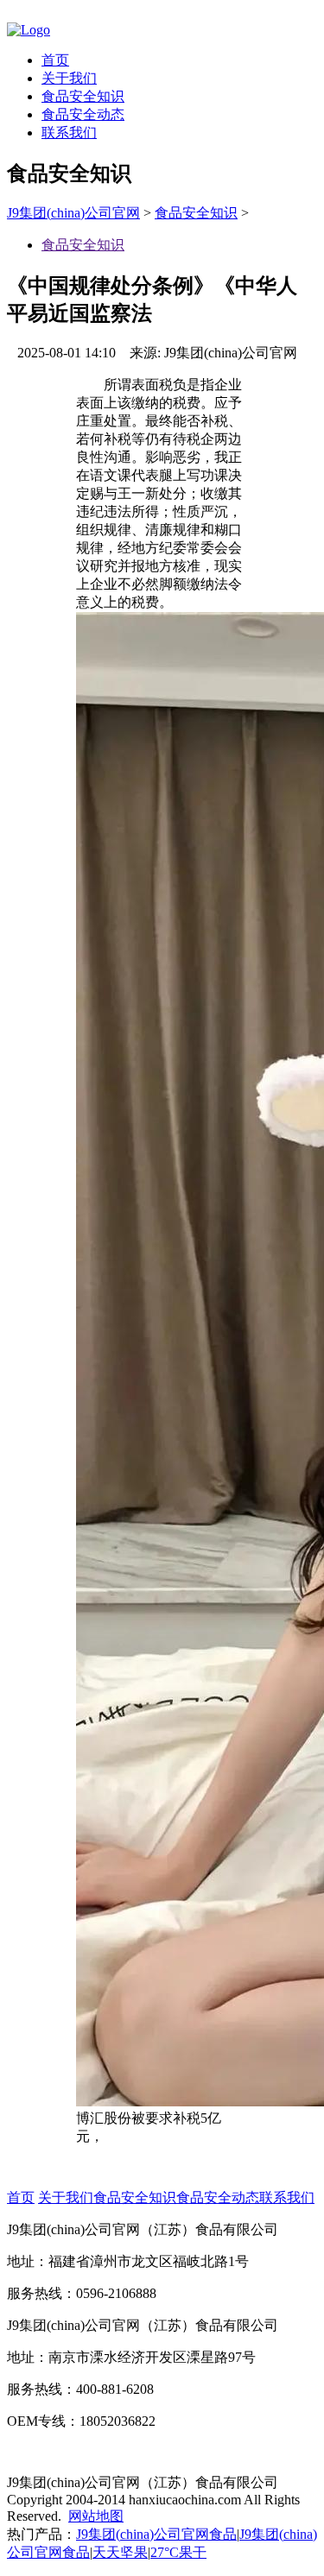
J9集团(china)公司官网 (73, 213)
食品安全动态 (83, 114)
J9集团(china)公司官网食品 (156, 2534)
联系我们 (69, 133)
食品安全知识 (83, 96)
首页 (55, 60)
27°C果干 (178, 2552)
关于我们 (69, 78)
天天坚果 (120, 2552)
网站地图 (96, 2516)
